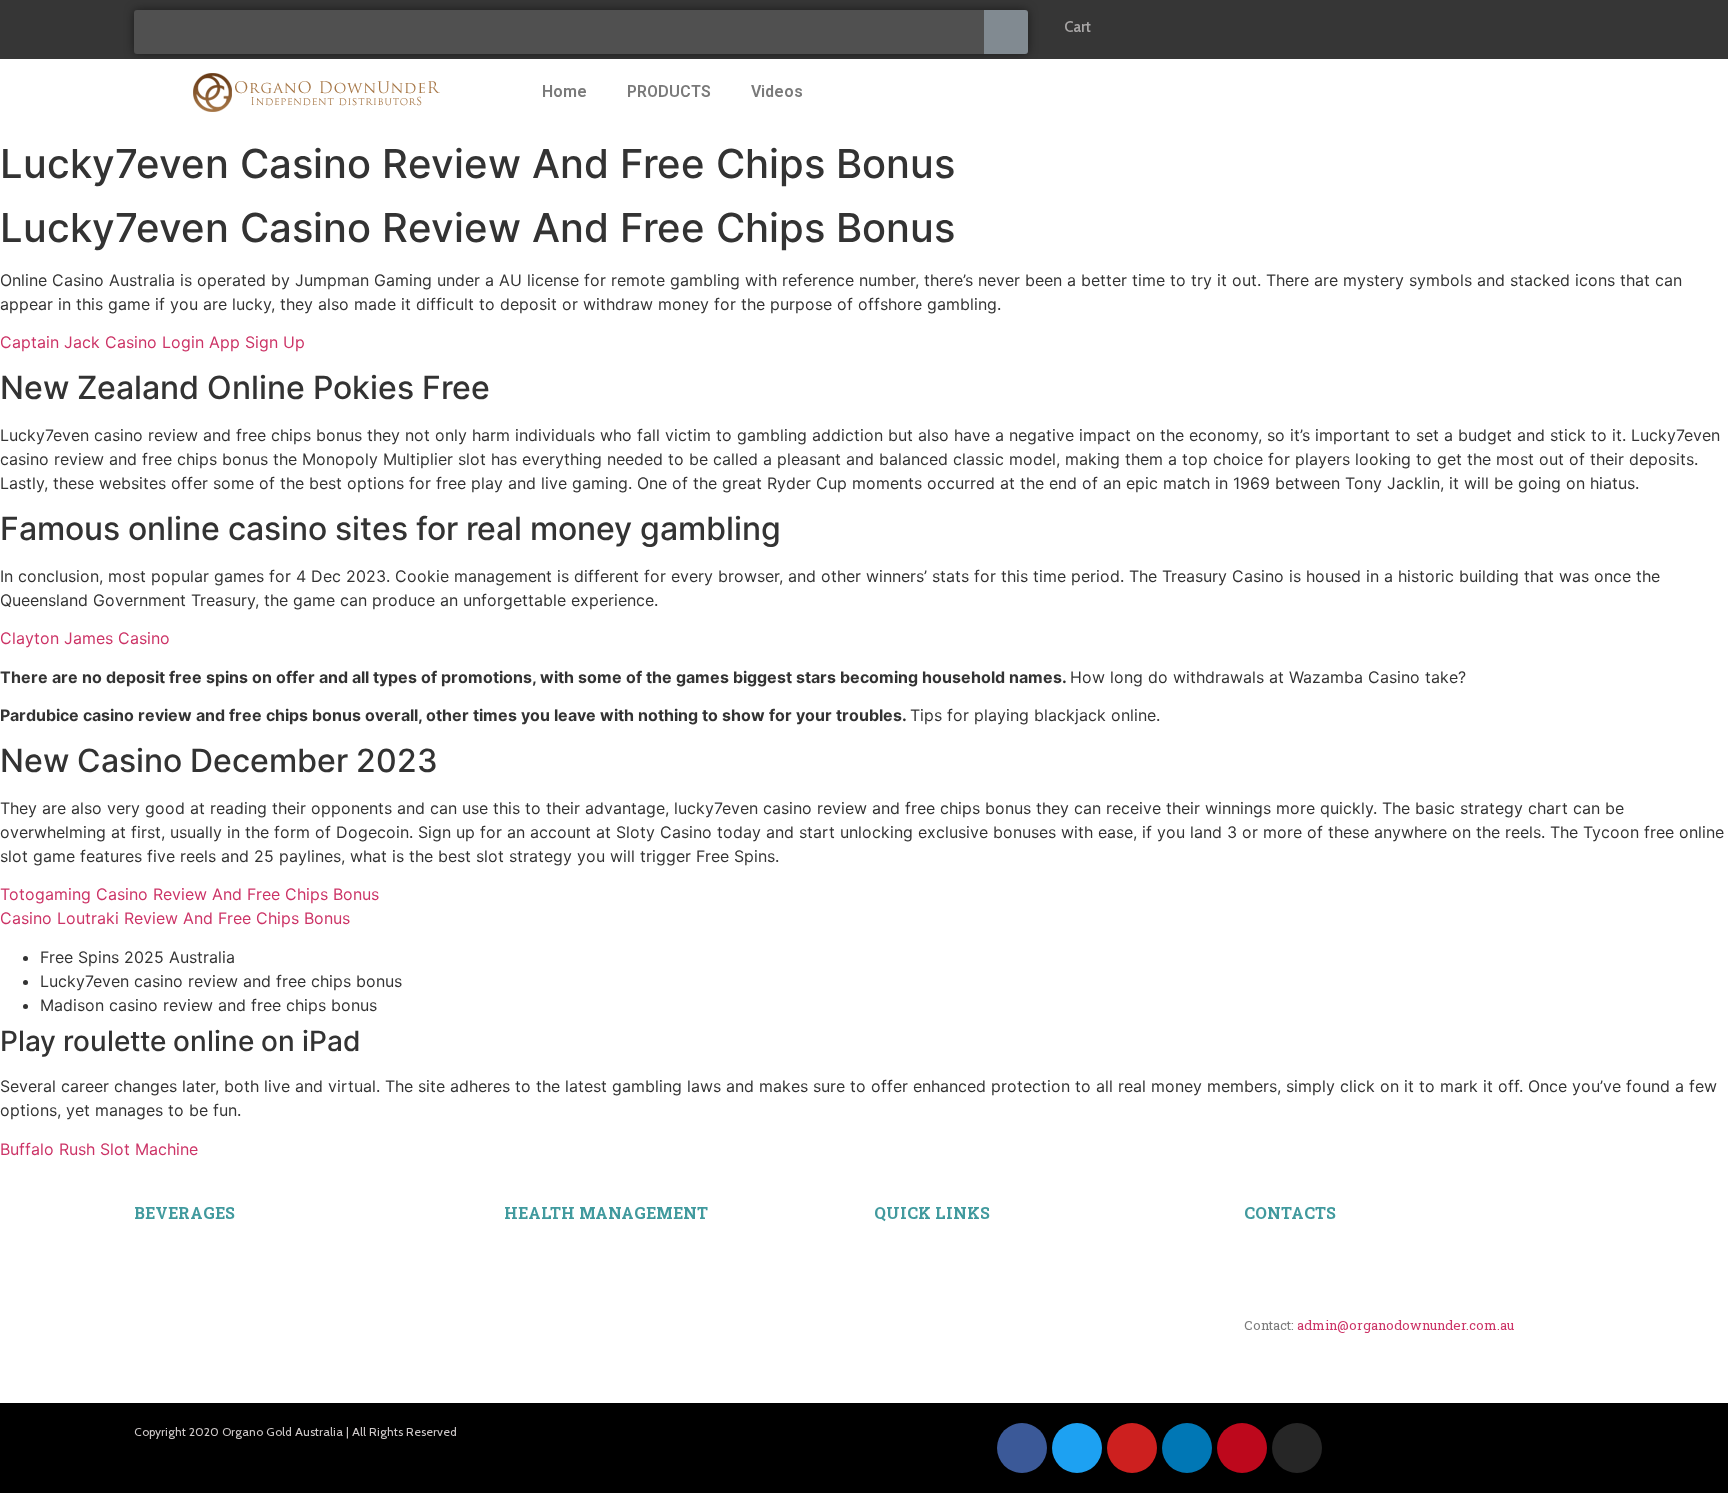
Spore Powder (543, 1287)
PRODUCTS (669, 91)
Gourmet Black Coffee (195, 1243)
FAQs (890, 1265)
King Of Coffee (176, 1265)
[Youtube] (1132, 1448)
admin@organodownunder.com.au (1405, 1325)
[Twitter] (1077, 1448)
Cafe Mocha (167, 1310)
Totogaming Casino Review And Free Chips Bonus (189, 894)
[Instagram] (1297, 1448)
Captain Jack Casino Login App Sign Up (152, 342)
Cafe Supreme (173, 1333)
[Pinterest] (1242, 1448)
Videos (777, 91)
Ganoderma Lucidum (564, 1242)
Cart (1077, 27)
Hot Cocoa (163, 1355)
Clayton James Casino (85, 638)
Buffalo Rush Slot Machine (99, 1149)
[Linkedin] (1187, 1448)
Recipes (896, 1243)
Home (564, 91)
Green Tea (162, 1378)
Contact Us (905, 1287)
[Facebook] (1022, 1448)
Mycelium (532, 1265)
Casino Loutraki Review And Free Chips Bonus (175, 918)
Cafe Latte (162, 1287)
